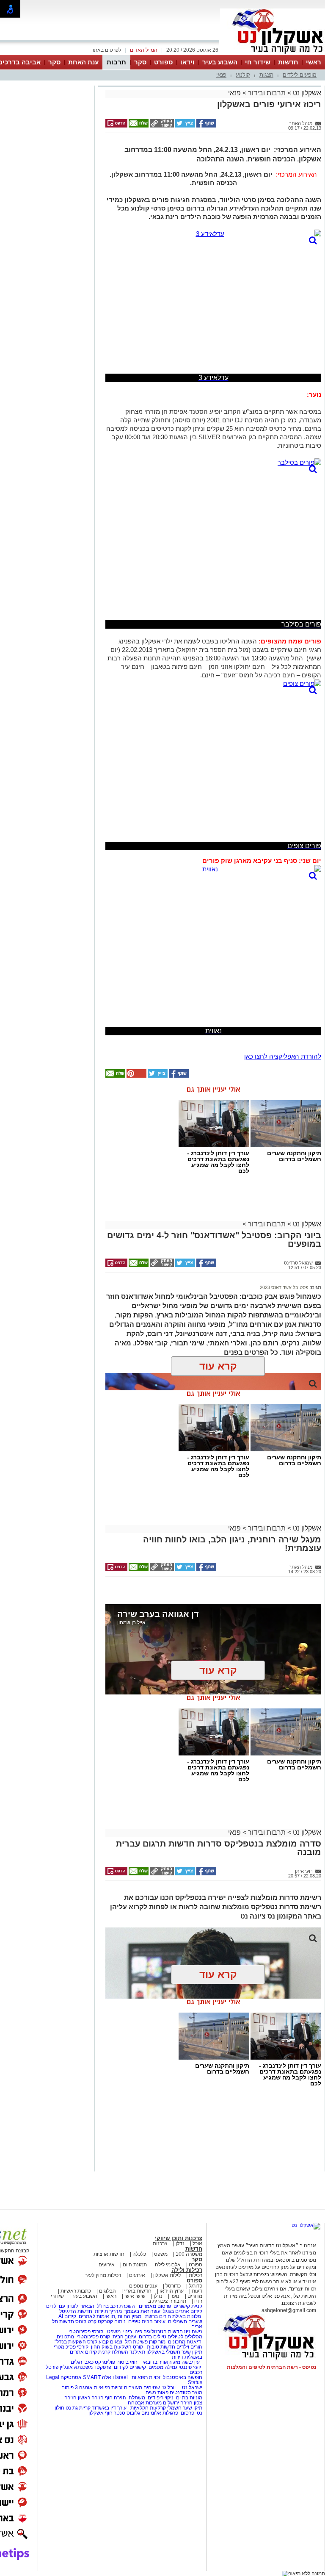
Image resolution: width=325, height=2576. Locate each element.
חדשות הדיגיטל (75, 2311)
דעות (197, 2291)
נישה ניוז (193, 2332)
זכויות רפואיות (146, 2377)
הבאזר (87, 2306)
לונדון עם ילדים (62, 2306)
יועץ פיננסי (190, 2367)
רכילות (196, 2275)
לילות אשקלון (167, 2275)
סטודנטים (180, 2393)
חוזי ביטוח (127, 2362)
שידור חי (258, 62)
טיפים (134, 2321)
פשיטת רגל (136, 2342)
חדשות (288, 62)
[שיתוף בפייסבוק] (206, 126)
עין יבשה (191, 2362)
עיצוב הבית (154, 2321)
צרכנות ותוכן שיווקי (179, 2238)
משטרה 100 (189, 2254)
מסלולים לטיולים (185, 2337)
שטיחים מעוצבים (142, 2387)
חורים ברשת (157, 2316)
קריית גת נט (78, 2408)
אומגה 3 (84, 2387)
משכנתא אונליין (76, 2367)
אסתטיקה (71, 2377)
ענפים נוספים (143, 2286)
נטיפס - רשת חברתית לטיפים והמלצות (271, 2367)
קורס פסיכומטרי (93, 2337)
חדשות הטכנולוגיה (163, 2332)
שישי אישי (135, 2296)
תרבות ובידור (267, 93)
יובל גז (169, 2387)
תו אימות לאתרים (96, 2316)
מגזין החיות (129, 2316)
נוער (175, 2296)
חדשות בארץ (138, 2291)
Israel (121, 2377)
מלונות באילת (187, 2316)
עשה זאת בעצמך (142, 2311)
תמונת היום (135, 2265)
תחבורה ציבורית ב (167, 2301)
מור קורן (157, 2342)
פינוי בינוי (132, 2332)
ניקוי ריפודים (161, 2398)
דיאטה (194, 2342)
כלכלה (139, 2254)
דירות (178, 2357)
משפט (161, 2254)
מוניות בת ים (189, 2398)
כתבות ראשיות (76, 2291)
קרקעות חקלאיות (147, 2408)
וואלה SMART (98, 2377)
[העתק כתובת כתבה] (161, 126)
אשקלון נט (306, 93)
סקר (140, 62)
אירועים (107, 2265)
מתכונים (65, 2337)
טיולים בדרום (152, 2337)
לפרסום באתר (106, 50)
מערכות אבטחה (145, 2403)
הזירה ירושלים (178, 2403)
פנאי (221, 75)
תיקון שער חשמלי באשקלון (174, 2352)
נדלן (180, 2243)
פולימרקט (105, 2362)
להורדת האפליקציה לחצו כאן (283, 1056)
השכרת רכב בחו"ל (116, 2306)
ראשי (314, 62)
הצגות (266, 75)
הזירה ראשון (91, 2398)
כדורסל (173, 2286)
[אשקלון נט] (306, 2225)
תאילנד (137, 2352)
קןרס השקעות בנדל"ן (75, 2342)
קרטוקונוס (86, 2321)
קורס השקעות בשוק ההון (118, 2347)
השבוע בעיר (220, 62)
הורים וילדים (189, 2347)
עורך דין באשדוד (109, 2408)
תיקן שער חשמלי (185, 2408)
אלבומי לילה (168, 2265)
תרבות (116, 62)
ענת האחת (83, 62)
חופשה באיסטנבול (183, 2377)
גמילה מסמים (163, 2367)
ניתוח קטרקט (112, 2321)
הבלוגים (107, 2291)
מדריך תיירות (108, 2311)
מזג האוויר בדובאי (161, 2362)
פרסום (187, 2413)
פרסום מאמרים (155, 2306)
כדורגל (196, 2286)
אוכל (197, 2243)
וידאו (187, 62)
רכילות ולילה (187, 2270)
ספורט (163, 62)
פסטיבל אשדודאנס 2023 (284, 1287)
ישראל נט (191, 2387)
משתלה (137, 2398)
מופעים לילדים (300, 75)
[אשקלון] (273, 54)
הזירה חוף (116, 2398)
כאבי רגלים (81, 2362)
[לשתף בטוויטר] (185, 126)
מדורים (195, 2296)
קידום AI (67, 2316)
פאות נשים (157, 2393)
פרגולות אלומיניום (160, 2413)
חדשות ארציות (109, 2254)
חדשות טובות (161, 2347)
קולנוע (243, 75)
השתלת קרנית (113, 2352)
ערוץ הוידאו (172, 2291)
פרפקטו (103, 2367)
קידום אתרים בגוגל (182, 2311)
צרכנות (160, 2243)
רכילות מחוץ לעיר (103, 2275)
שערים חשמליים (185, 2321)
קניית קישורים (188, 2306)
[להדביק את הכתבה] (136, 1076)
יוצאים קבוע (111, 2342)
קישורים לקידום (130, 2367)
